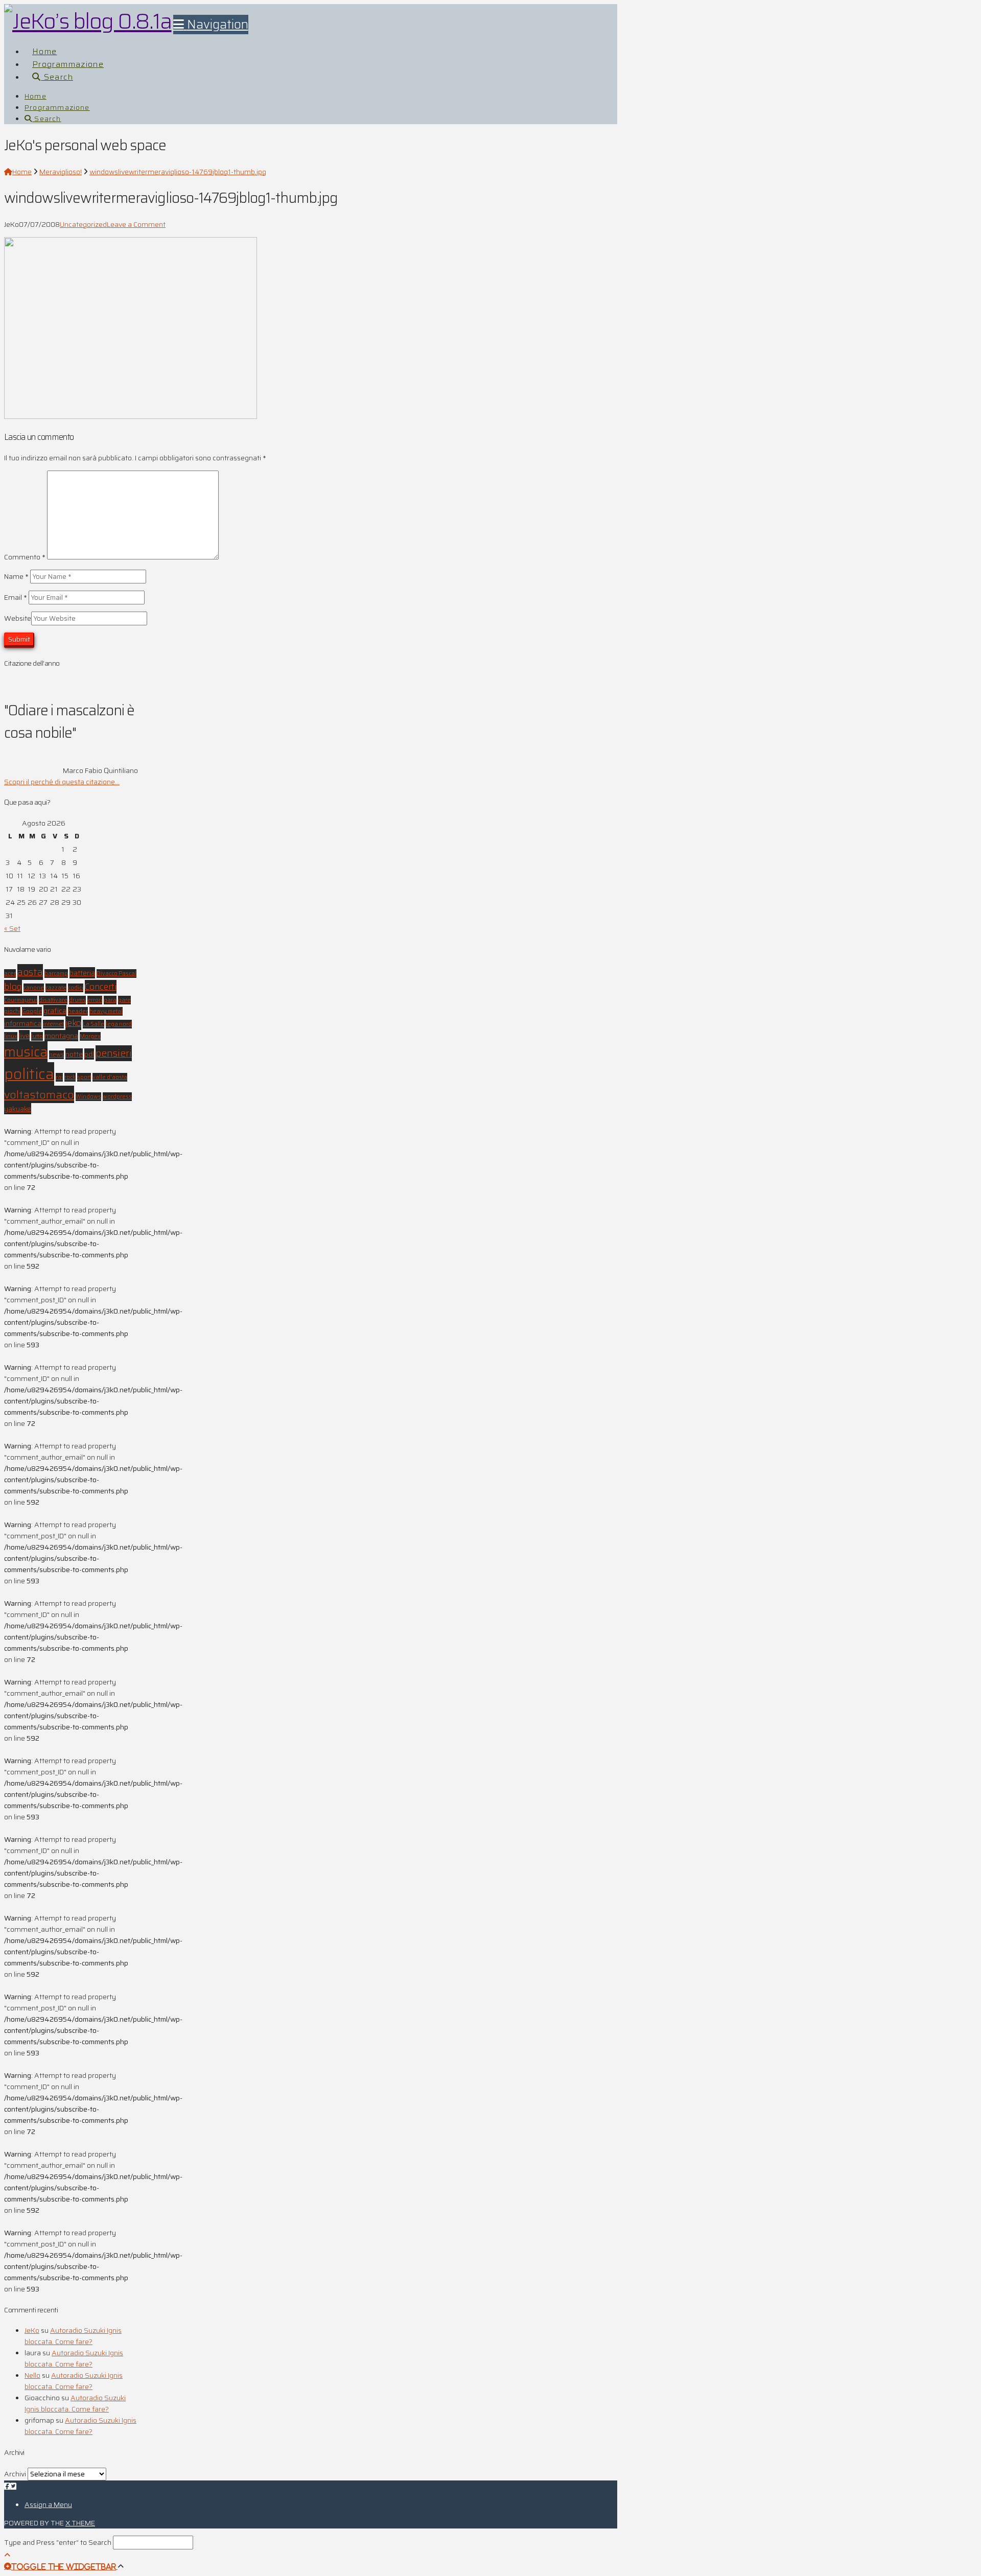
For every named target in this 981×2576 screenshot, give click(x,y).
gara (110, 1000)
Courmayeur (21, 1000)
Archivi (15, 2474)
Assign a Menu (48, 2504)
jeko (73, 1023)
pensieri (114, 1053)
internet (53, 1024)
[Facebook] (7, 2486)
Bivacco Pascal (116, 974)
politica (29, 1074)
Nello (32, 2375)
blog (13, 987)
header (78, 1011)
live (24, 1036)
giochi (12, 1011)
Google (32, 1011)
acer (10, 974)
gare (124, 1000)
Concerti (101, 987)
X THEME (80, 2523)
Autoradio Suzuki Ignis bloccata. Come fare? (73, 2336)
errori (95, 1000)
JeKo (32, 2330)
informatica (23, 1023)
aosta (30, 972)
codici (76, 988)
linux (11, 1036)
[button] (211, 25)
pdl (89, 1054)
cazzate (56, 988)
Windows (88, 1097)
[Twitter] (13, 2486)
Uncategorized (83, 224)
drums (77, 1000)
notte (74, 1054)
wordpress (117, 1097)
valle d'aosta (110, 1077)
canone (34, 988)
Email (16, 597)
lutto (37, 1036)
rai (59, 1077)
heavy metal (106, 1011)
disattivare (53, 1000)
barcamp (56, 974)
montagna (61, 1036)
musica (26, 1052)
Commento (25, 557)
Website (18, 618)
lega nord (119, 1024)
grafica (55, 1011)
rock (70, 1077)
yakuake (18, 1109)
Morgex (90, 1036)
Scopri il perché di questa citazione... (62, 782)
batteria (82, 973)
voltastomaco (39, 1094)
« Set (12, 928)
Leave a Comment (136, 224)
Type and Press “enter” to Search (58, 2542)
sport (84, 1077)
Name (16, 576)
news (56, 1055)
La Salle (94, 1024)
